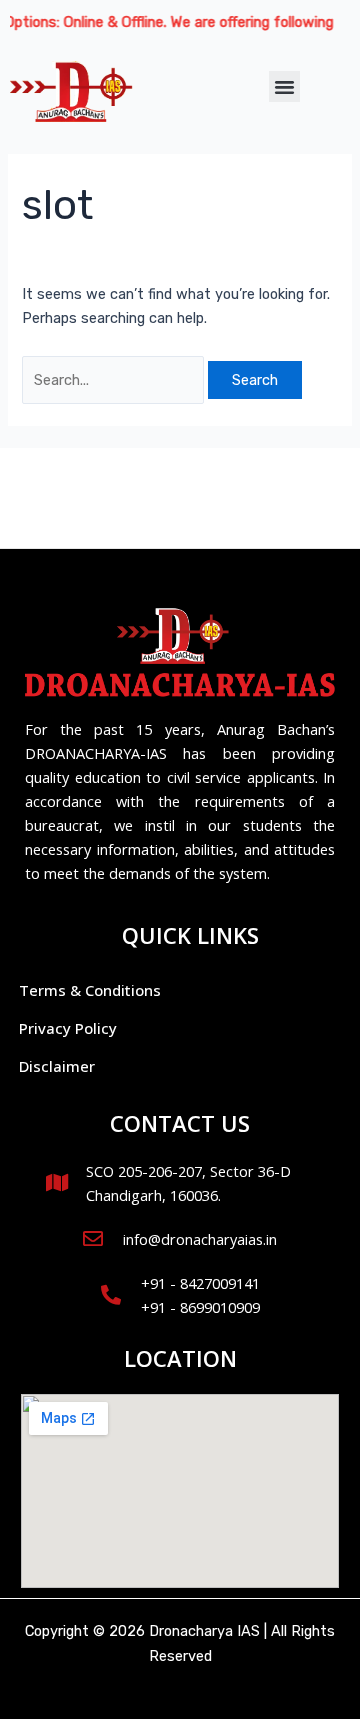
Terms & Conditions (90, 990)
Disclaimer (57, 1066)
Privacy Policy (68, 1028)
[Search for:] (115, 380)
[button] (285, 87)
